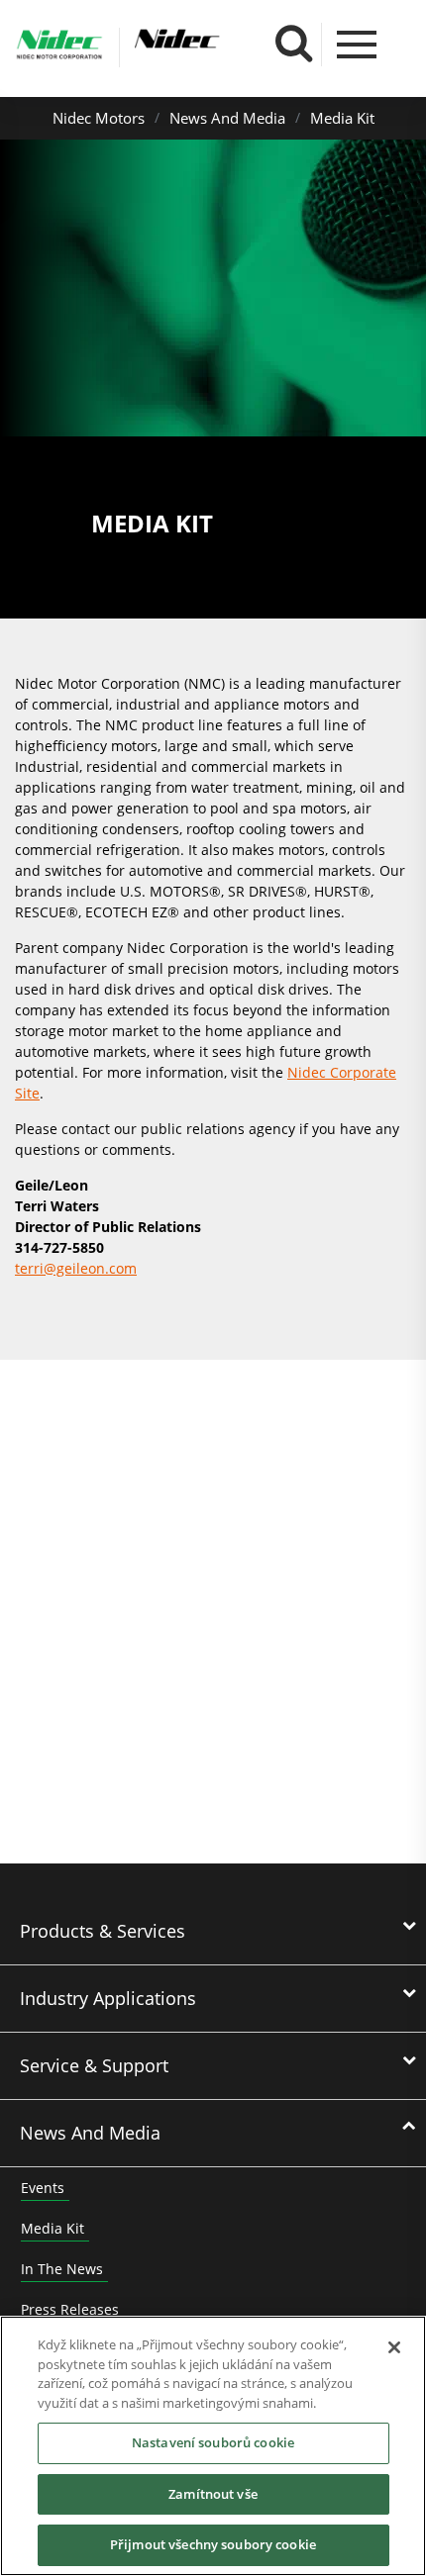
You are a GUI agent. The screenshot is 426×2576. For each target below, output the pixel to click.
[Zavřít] (394, 2347)
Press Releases (70, 2309)
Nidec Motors (99, 118)
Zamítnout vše (213, 2494)
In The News (62, 2269)
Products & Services (103, 1931)
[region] (213, 2446)
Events (43, 2188)
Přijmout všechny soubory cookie (213, 2544)
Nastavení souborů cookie (213, 2442)
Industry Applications (108, 1998)
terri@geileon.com (76, 1268)
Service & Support (94, 2065)
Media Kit (342, 118)
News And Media (227, 118)
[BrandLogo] (59, 48)
